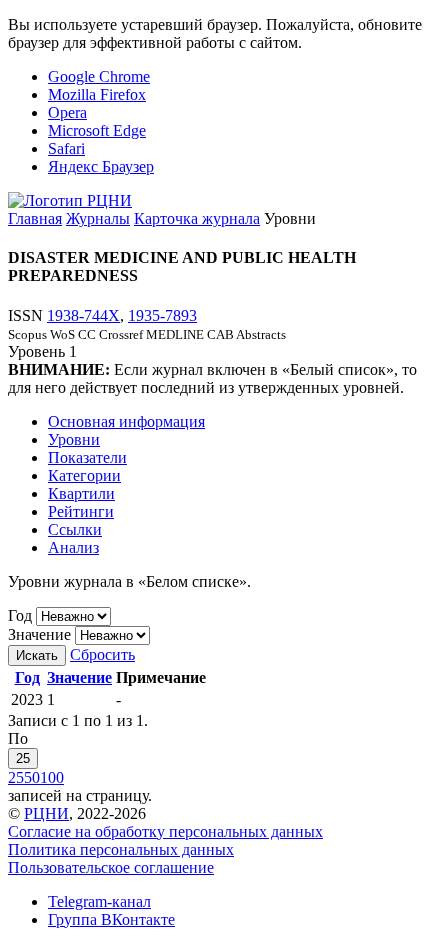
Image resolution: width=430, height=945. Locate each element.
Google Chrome (99, 76)
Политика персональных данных (121, 849)
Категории (84, 475)
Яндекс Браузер (101, 166)
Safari (66, 148)
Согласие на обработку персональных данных (165, 831)
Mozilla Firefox (97, 94)
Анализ (73, 547)
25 (23, 758)
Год (20, 615)
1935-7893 (162, 315)
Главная (35, 218)
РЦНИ (46, 813)
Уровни (74, 439)
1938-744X (83, 315)
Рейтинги (81, 511)
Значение (39, 634)
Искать (37, 655)
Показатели (87, 457)
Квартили (81, 493)
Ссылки (75, 529)
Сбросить (102, 654)
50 (32, 777)
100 (52, 777)
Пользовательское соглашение (111, 867)
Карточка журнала (197, 218)
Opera (67, 112)
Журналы (98, 218)
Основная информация (126, 421)
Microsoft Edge (97, 130)
